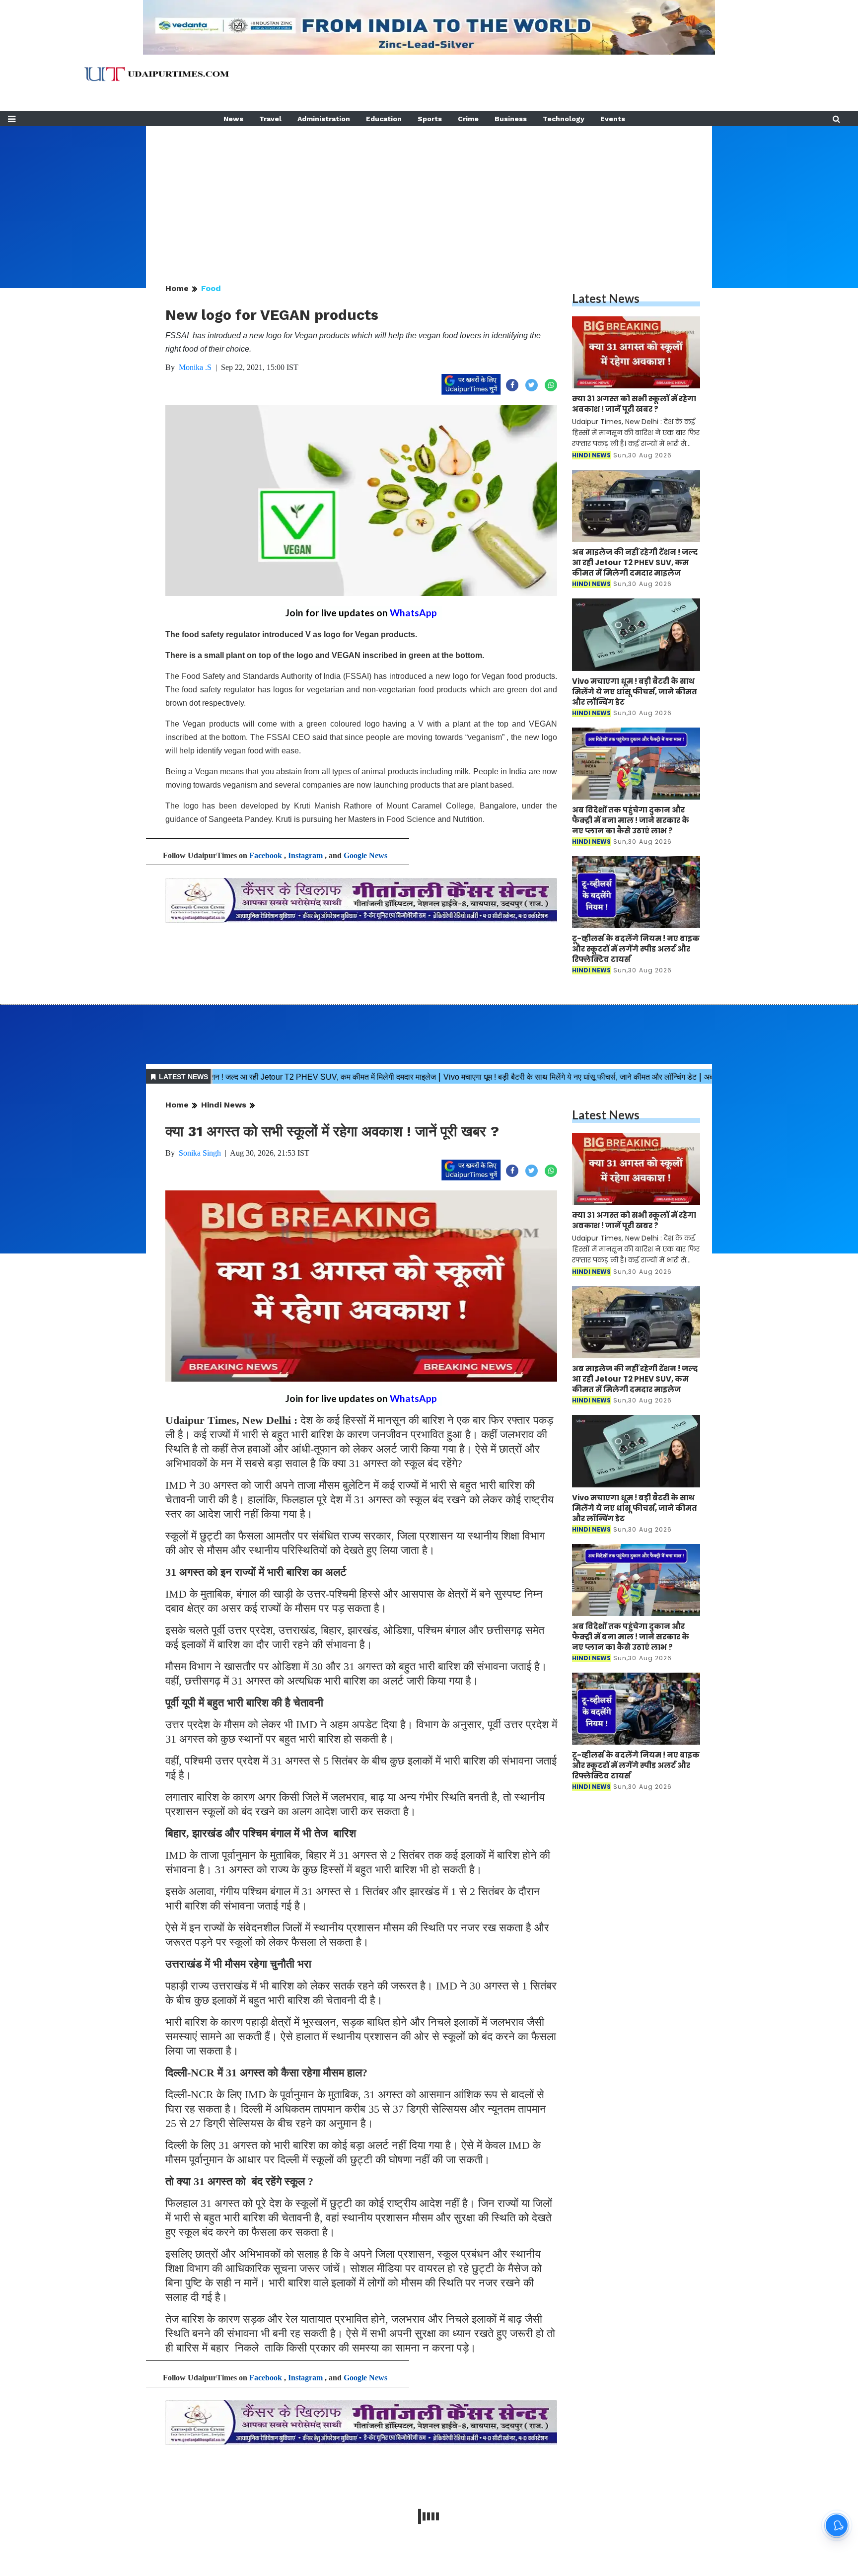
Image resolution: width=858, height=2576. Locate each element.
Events (613, 119)
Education (384, 119)
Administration (324, 119)
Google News (365, 855)
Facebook (266, 855)
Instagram (305, 855)
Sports (430, 119)
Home (177, 288)
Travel (270, 119)
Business (511, 119)
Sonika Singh (200, 1153)
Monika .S (195, 367)
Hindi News (224, 1105)
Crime (468, 119)
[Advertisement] (429, 196)
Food (211, 288)
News (233, 119)
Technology (564, 119)
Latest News (606, 298)
